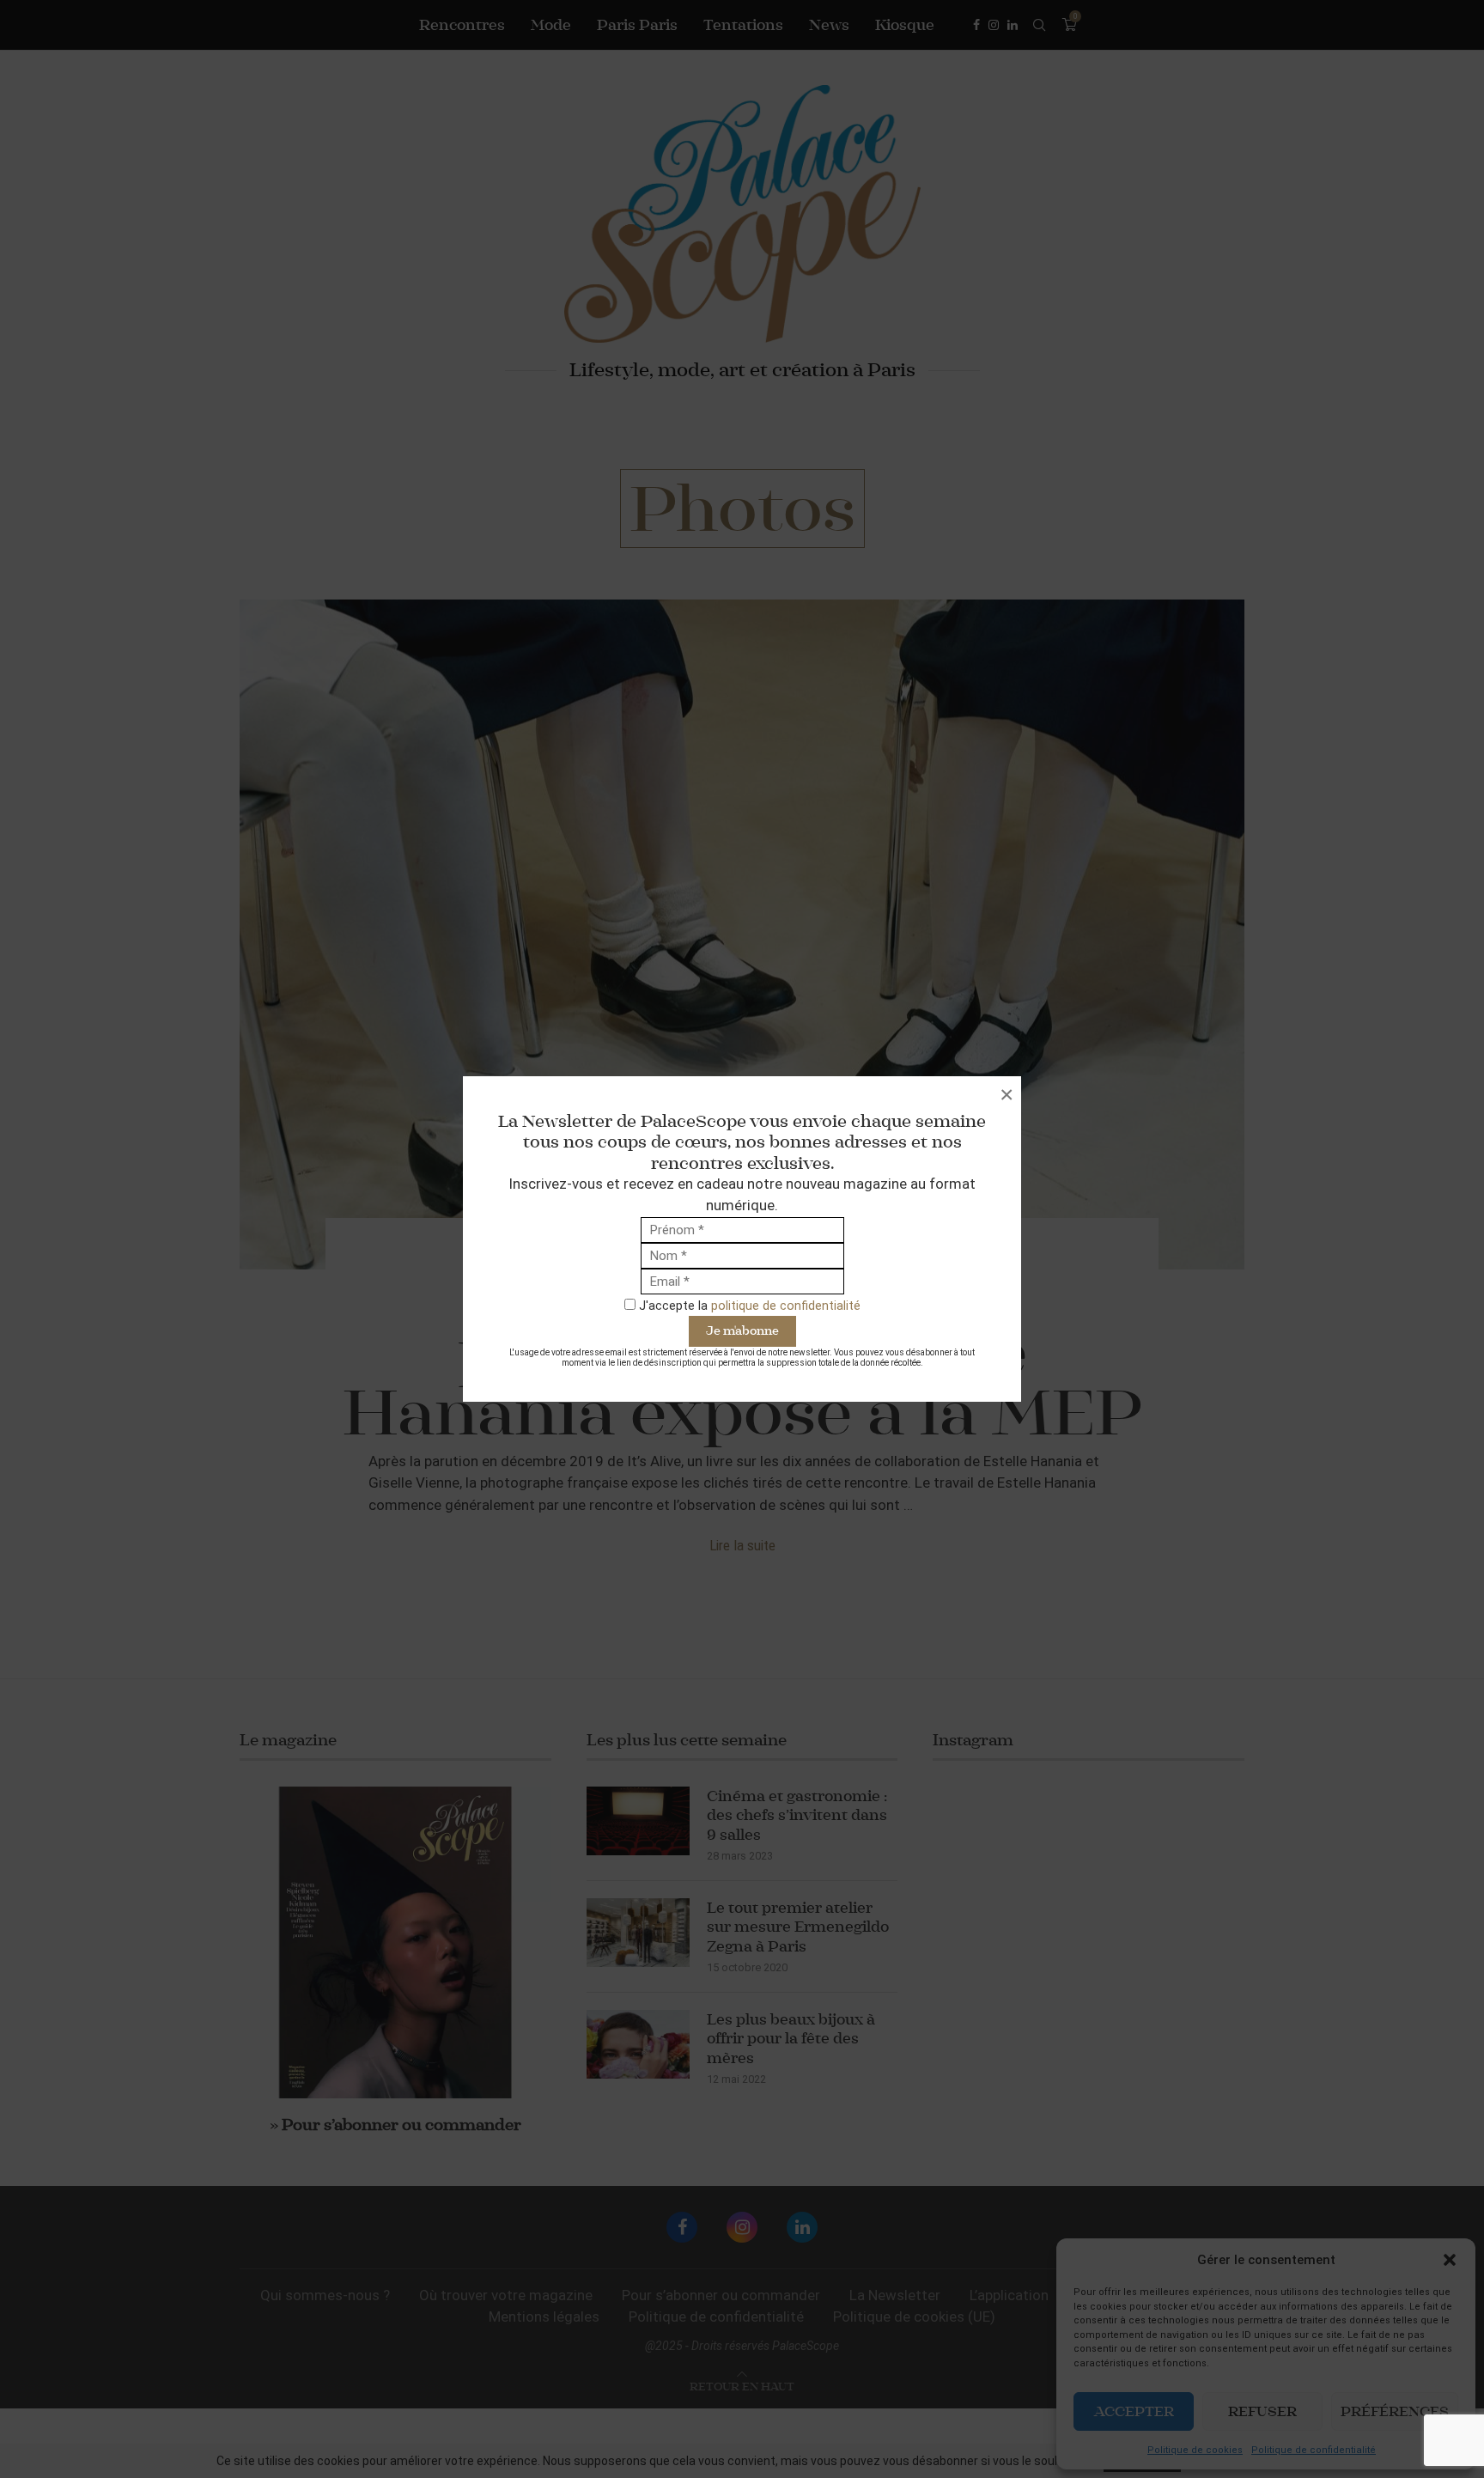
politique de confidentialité (786, 1306)
